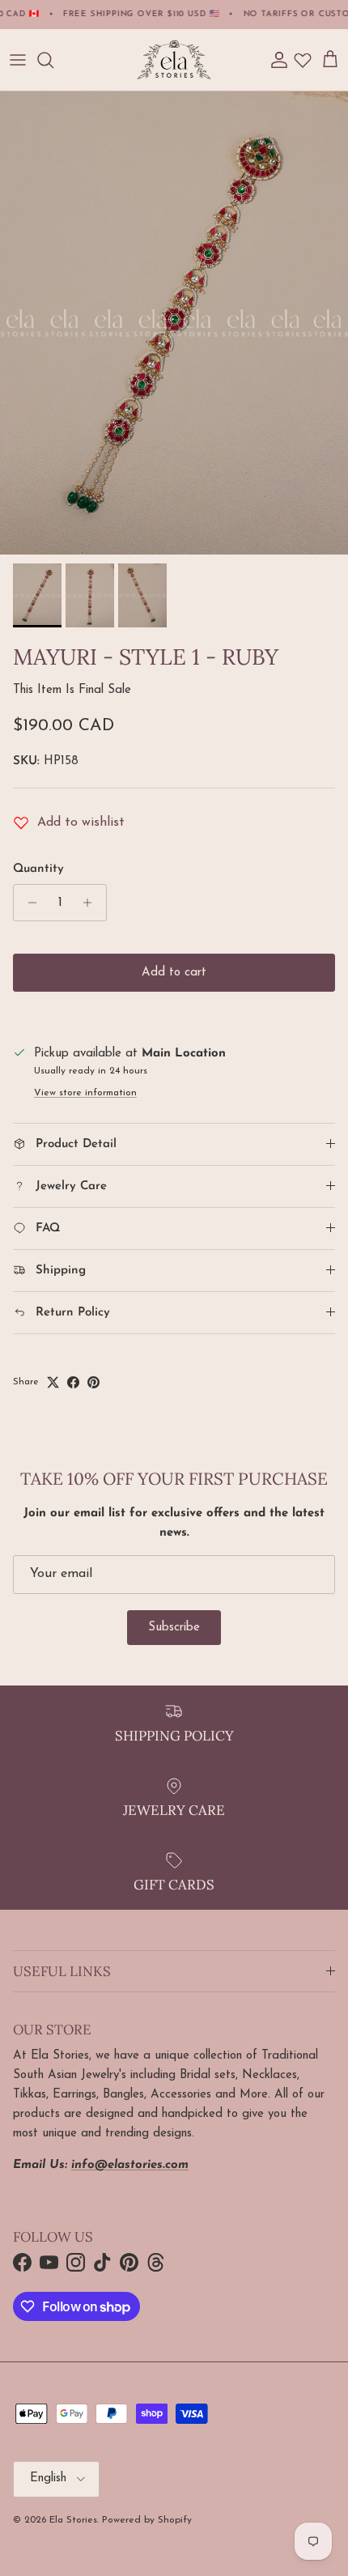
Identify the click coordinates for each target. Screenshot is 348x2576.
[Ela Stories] (174, 60)
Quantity (38, 869)
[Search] (53, 60)
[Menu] (18, 60)
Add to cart (174, 973)
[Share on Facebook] (73, 1382)
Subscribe (174, 1628)
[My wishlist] (303, 60)
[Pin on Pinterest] (93, 1382)
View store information (85, 1093)
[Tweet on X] (53, 1382)
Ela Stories (73, 2520)
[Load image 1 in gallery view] (174, 323)
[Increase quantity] (92, 903)
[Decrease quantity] (28, 903)
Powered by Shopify (147, 2520)
